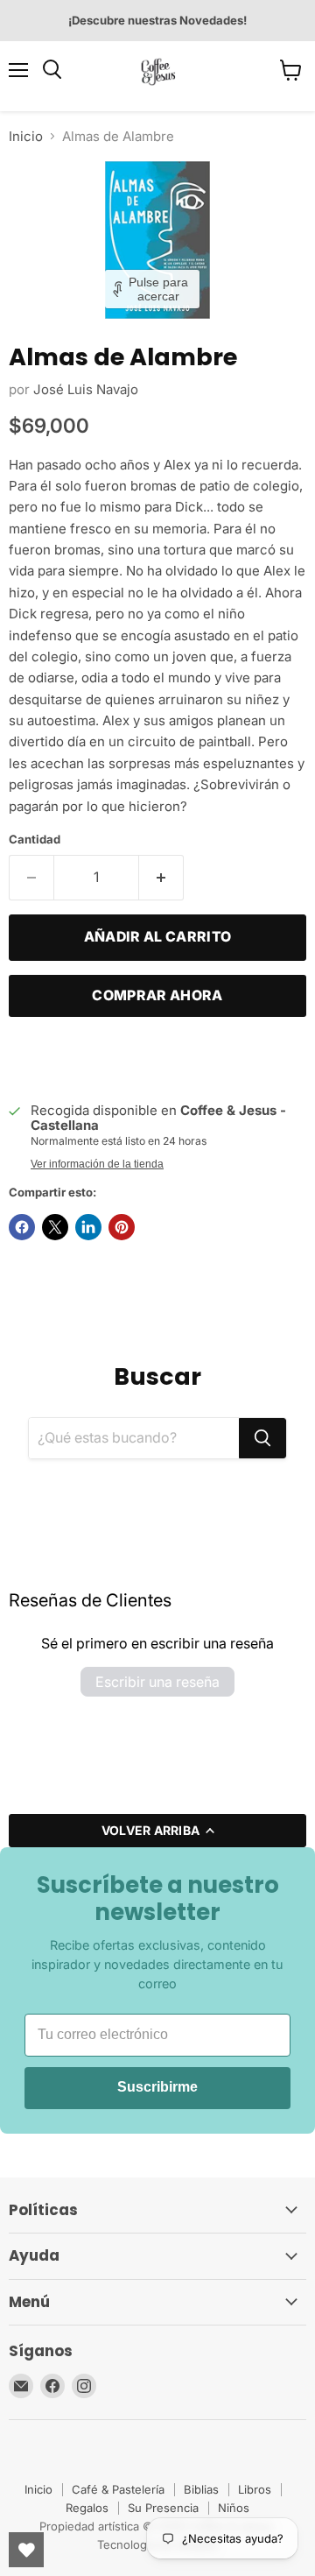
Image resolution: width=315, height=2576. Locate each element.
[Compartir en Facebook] (22, 1227)
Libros (255, 2489)
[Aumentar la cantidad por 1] (161, 878)
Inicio (26, 136)
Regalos (87, 2508)
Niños (234, 2508)
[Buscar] (262, 1438)
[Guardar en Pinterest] (122, 1227)
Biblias (201, 2489)
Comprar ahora (157, 995)
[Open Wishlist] (26, 2550)
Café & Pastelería (118, 2489)
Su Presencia (163, 2508)
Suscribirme (157, 2087)
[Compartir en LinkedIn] (88, 1227)
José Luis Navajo (86, 389)
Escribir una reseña (157, 1682)
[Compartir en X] (55, 1227)
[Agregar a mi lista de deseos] (26, 1057)
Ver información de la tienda (97, 1164)
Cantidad (35, 840)
